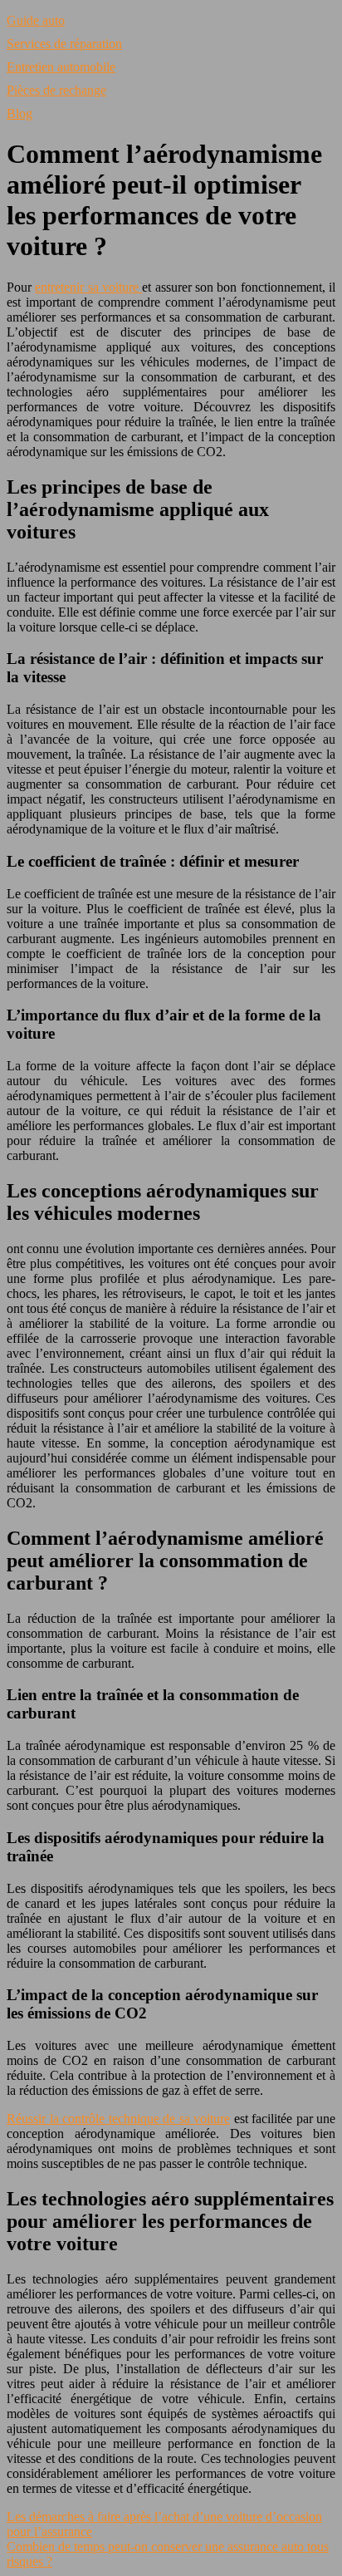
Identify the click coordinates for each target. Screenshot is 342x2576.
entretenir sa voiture (88, 287)
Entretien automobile (61, 67)
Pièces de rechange (56, 90)
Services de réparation (64, 44)
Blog (20, 113)
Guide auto (36, 20)
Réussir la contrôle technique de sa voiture (118, 2119)
